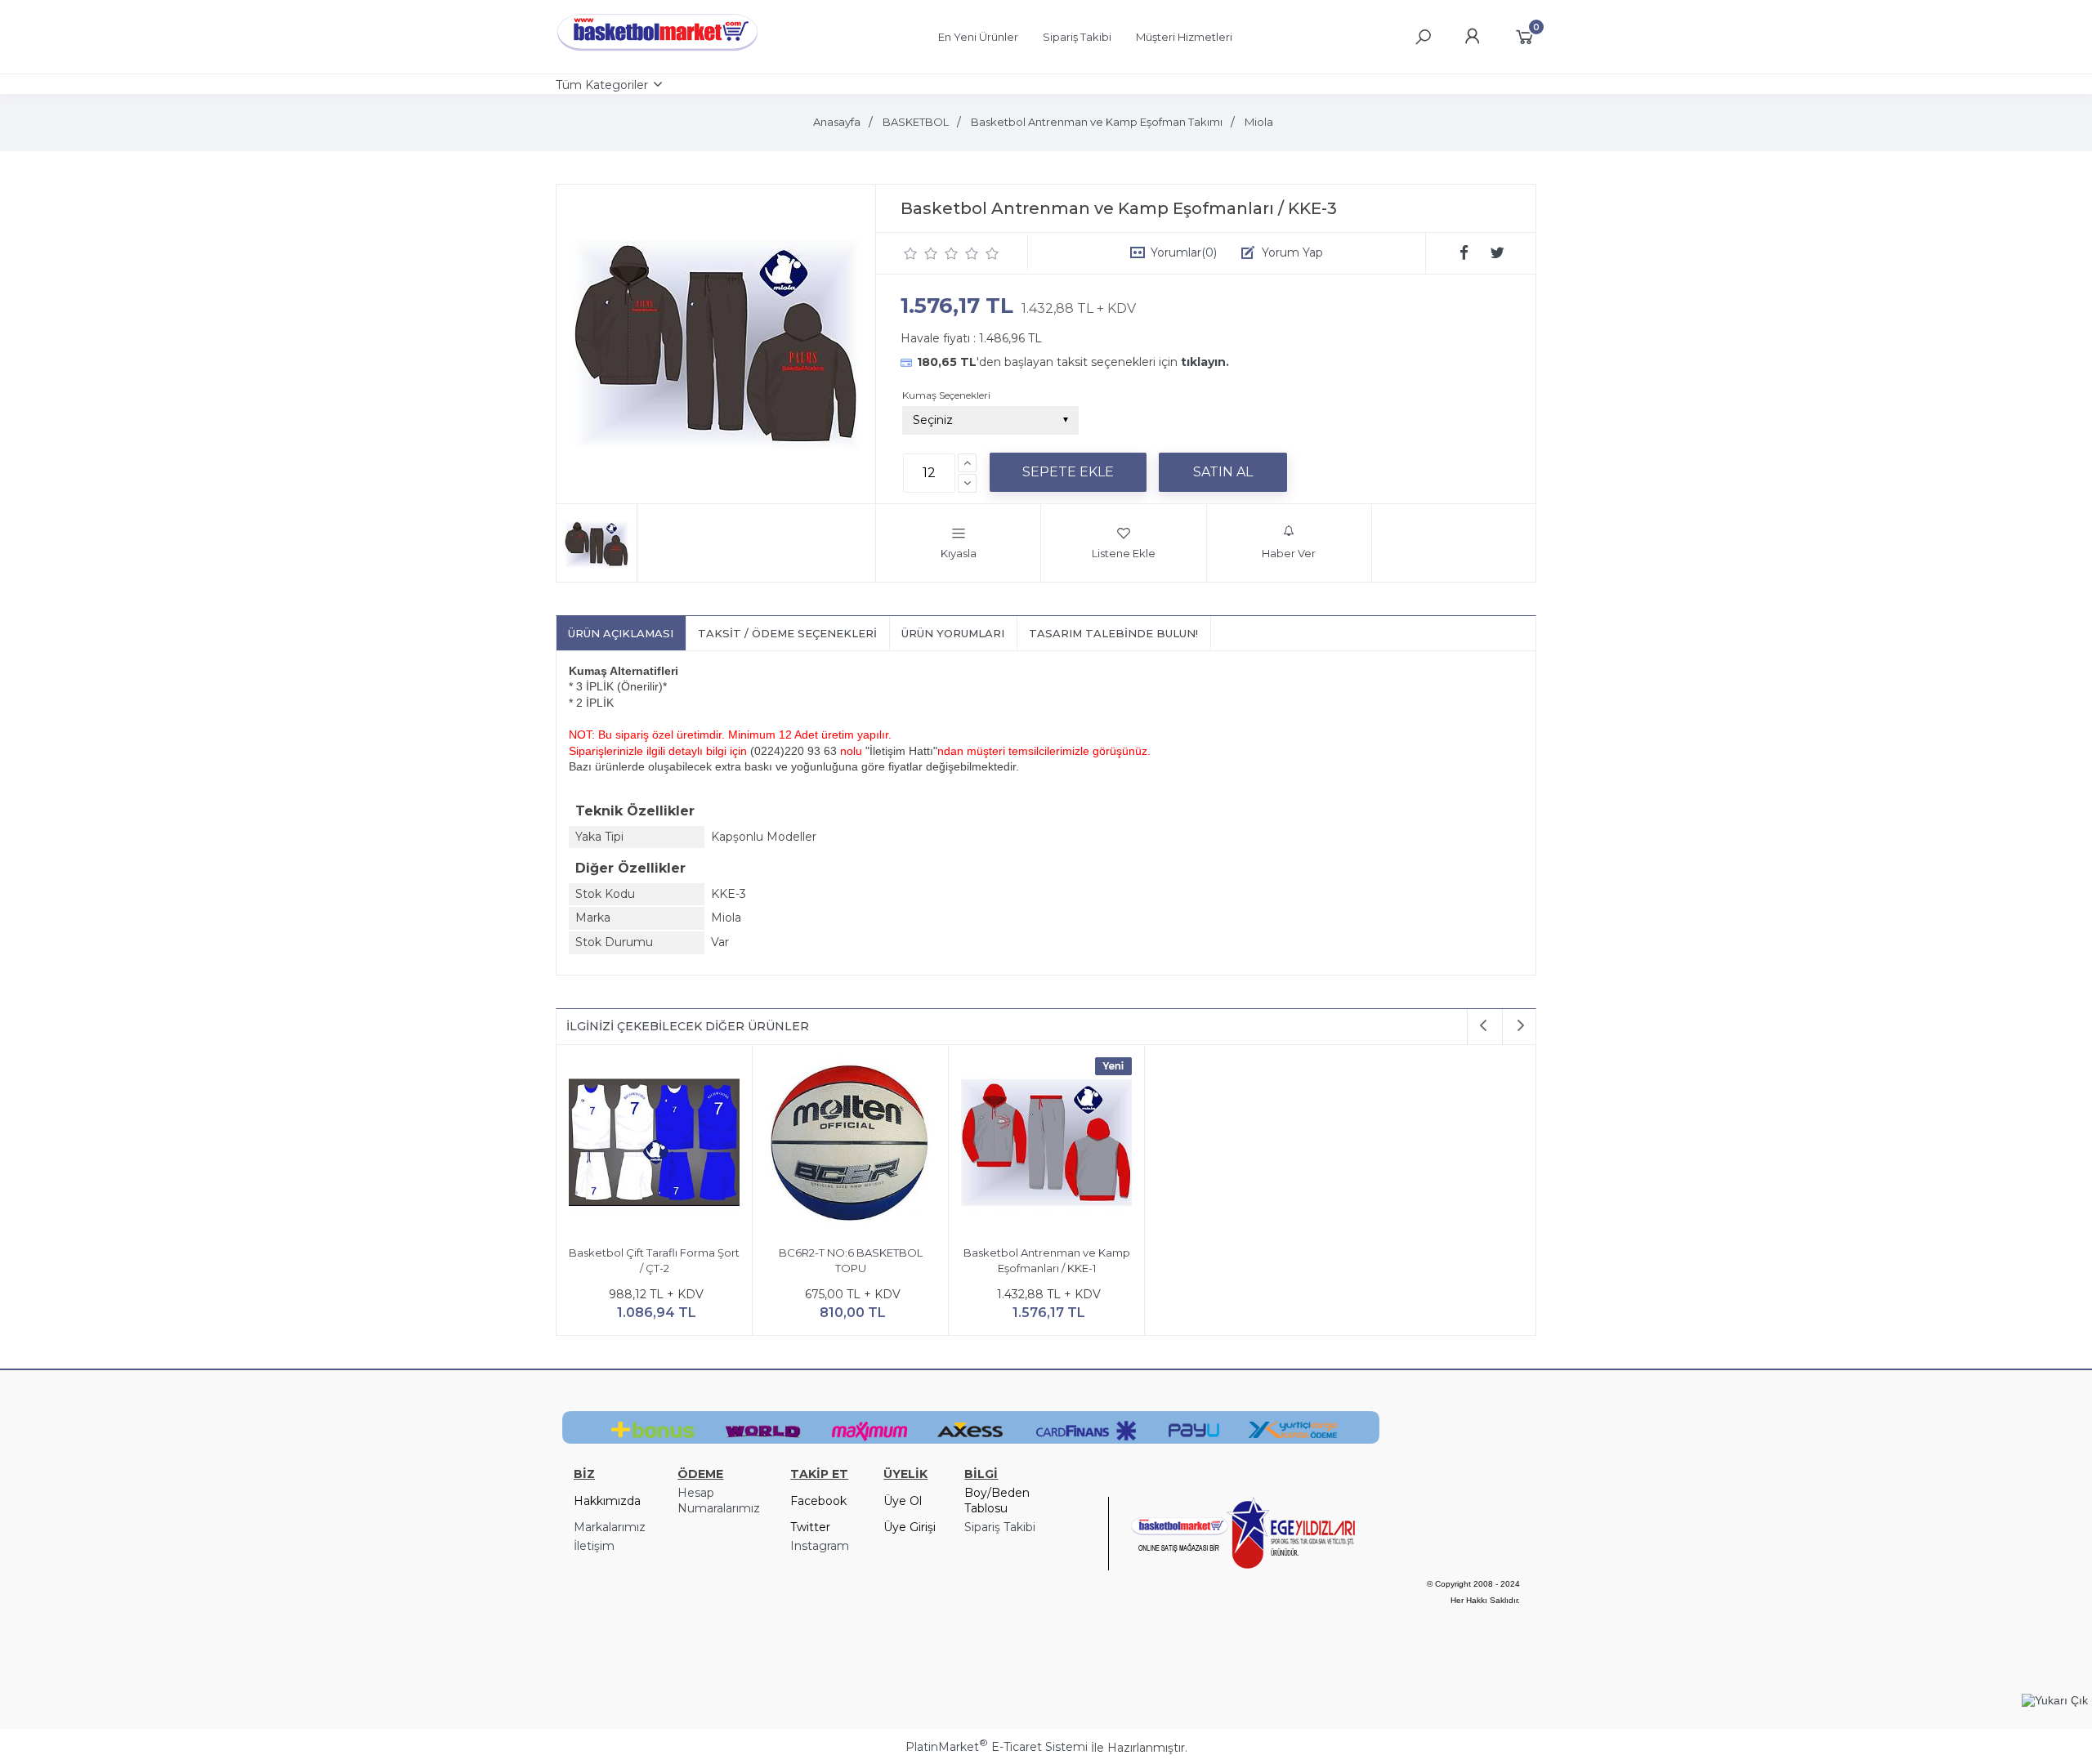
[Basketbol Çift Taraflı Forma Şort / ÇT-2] (654, 1145)
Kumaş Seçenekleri (946, 395)
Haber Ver (1289, 553)
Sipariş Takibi (1000, 1527)
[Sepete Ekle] (1068, 472)
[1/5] (911, 253)
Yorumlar (1184, 252)
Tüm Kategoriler (602, 85)
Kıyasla (959, 553)
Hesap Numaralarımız (719, 1501)
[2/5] (921, 253)
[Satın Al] (1223, 472)
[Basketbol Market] (658, 51)
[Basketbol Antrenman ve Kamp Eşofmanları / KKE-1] (1046, 1145)
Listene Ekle (1124, 553)
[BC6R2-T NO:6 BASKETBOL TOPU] (850, 1145)
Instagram (820, 1546)
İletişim (594, 1546)
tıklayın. (1205, 362)
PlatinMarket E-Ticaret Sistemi (997, 1747)
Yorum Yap (1292, 252)
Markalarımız (610, 1527)
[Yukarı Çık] (2055, 1700)
